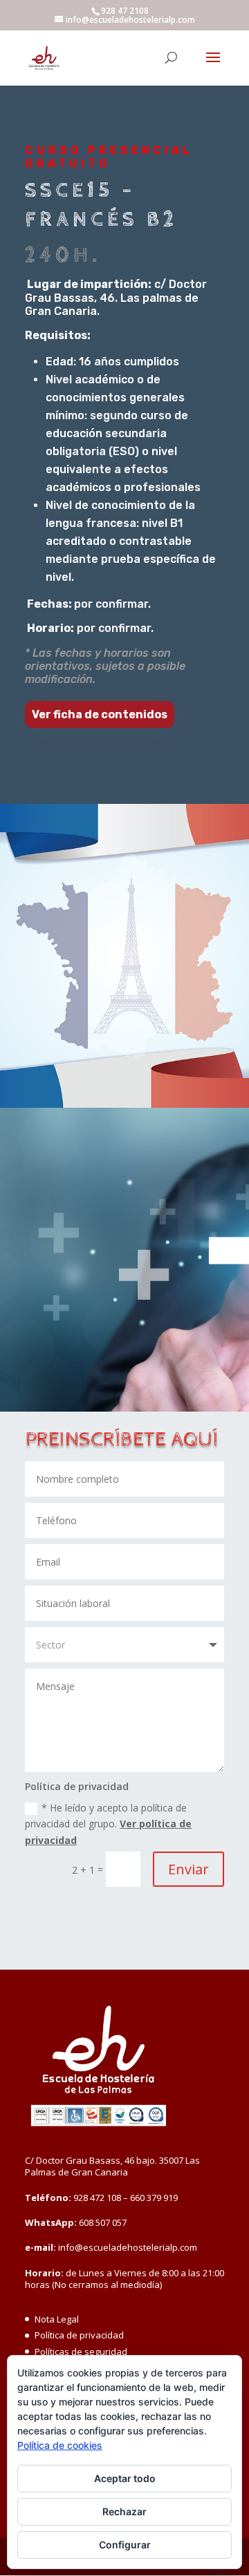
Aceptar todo (125, 2478)
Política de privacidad (79, 2335)
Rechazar (124, 2511)
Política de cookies (60, 2445)
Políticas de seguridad (81, 2352)
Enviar (188, 1869)
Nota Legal (57, 2319)
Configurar (125, 2545)
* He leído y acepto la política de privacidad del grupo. (108, 1824)
